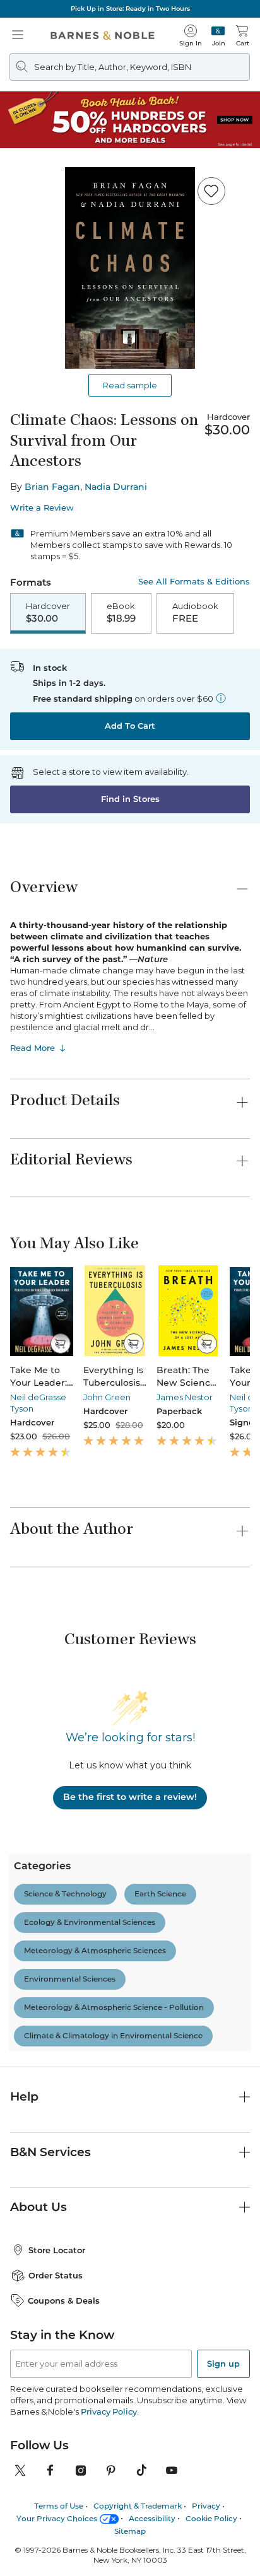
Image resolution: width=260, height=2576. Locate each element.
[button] (130, 1288)
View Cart (226, 2467)
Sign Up (30, 2538)
